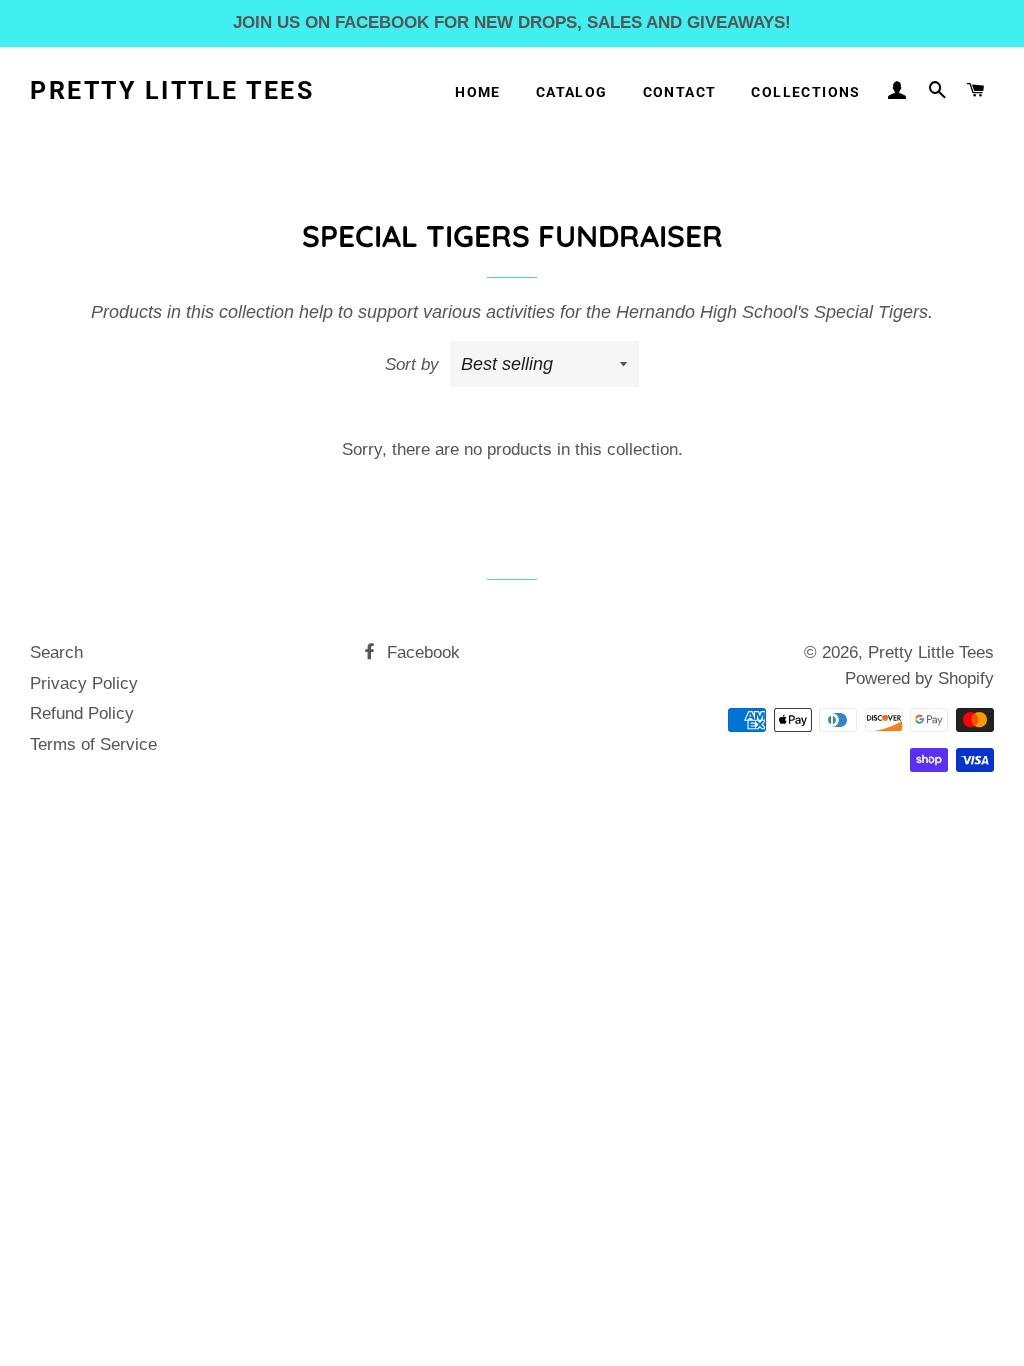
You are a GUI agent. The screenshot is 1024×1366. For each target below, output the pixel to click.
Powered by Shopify (919, 678)
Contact (680, 92)
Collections (805, 92)
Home (478, 92)
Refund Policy (82, 713)
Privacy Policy (84, 683)
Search (56, 652)
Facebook (421, 652)
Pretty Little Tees (172, 90)
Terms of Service (93, 744)
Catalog (572, 92)
